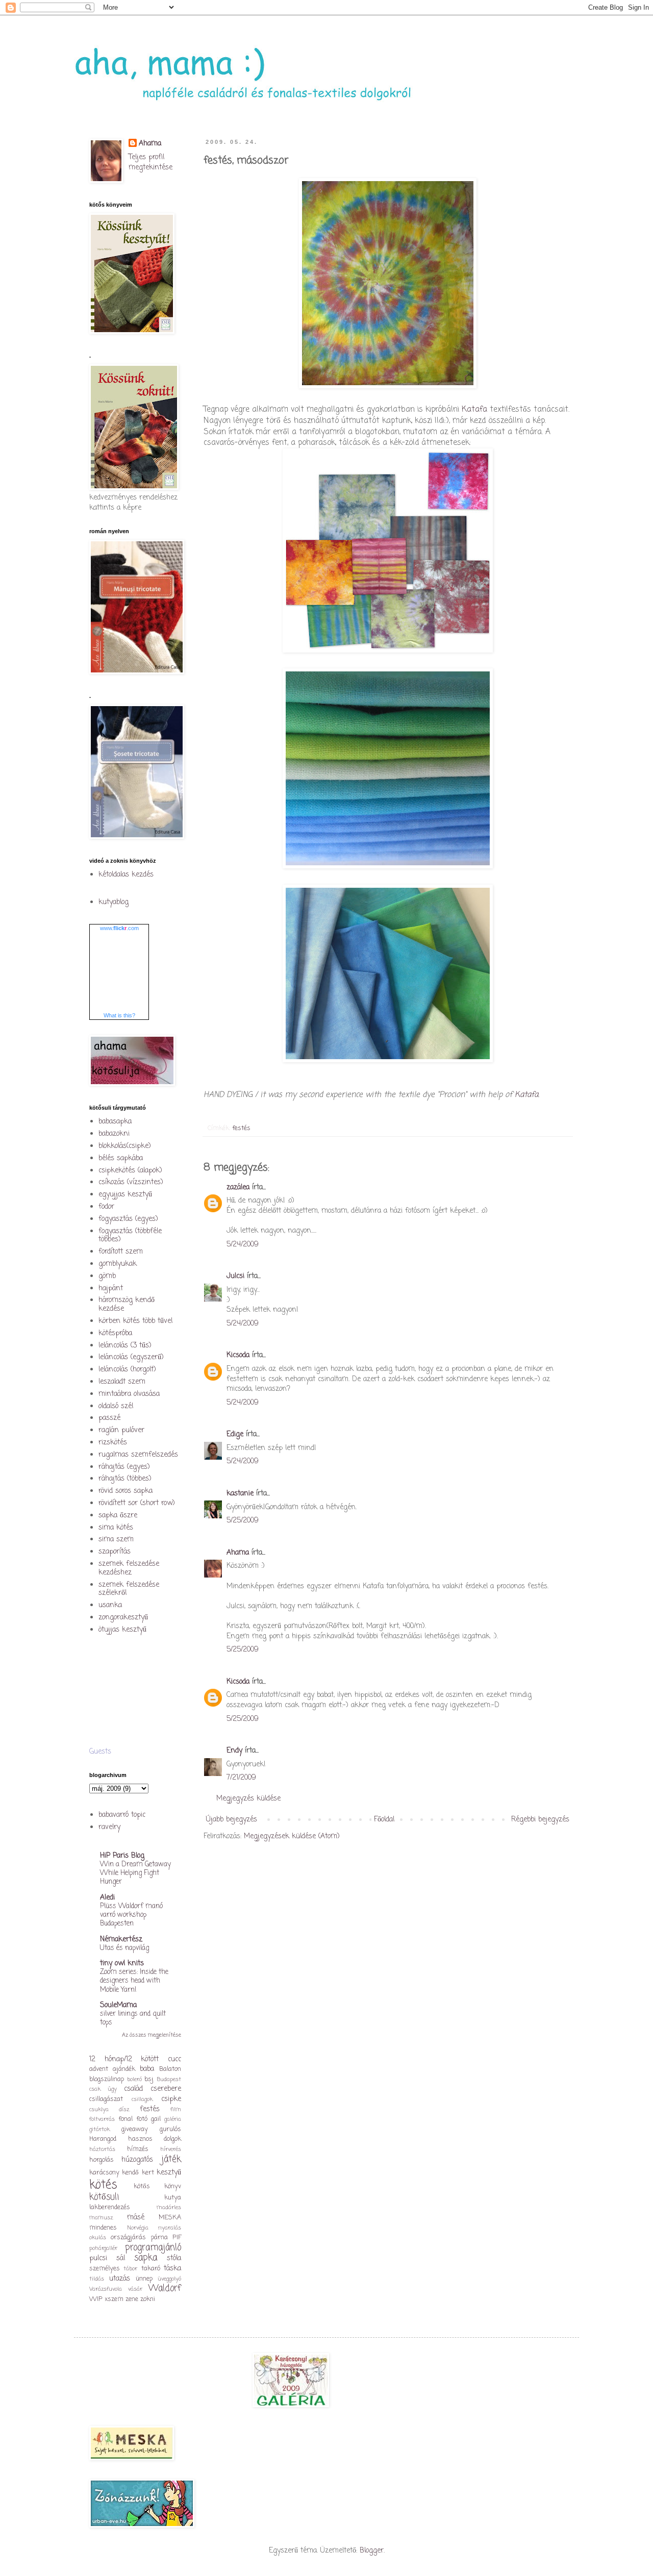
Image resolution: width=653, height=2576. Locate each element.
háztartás (102, 2149)
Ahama (238, 1553)
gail (156, 2119)
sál (121, 2258)
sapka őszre (118, 1516)
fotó (142, 2119)
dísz (124, 2109)
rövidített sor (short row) (137, 1503)
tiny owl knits (122, 1964)
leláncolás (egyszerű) (131, 1357)
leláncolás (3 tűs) (125, 1346)
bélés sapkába (121, 1158)
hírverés (171, 2149)
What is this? (119, 1015)
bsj (149, 2079)
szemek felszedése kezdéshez (129, 1568)
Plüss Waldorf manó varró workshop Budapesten (131, 1915)
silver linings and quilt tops (133, 2018)
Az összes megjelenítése (152, 2035)
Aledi (107, 1898)
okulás (98, 2237)
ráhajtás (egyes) (124, 1467)
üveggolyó (169, 2279)
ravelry (109, 1827)
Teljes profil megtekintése (150, 162)
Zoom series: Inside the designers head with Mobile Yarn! (134, 1981)
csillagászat (106, 2099)
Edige (235, 1434)
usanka (110, 1605)
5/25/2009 (243, 1521)
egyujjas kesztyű (125, 1195)
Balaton (170, 2069)
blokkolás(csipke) (125, 1146)
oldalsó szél (116, 1406)
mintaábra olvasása (129, 1394)
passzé (109, 1418)
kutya (173, 2198)
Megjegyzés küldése (248, 1799)
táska (172, 2269)
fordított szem (121, 1252)
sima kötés (116, 1528)
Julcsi (235, 1276)
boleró (134, 2079)
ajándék (124, 2069)
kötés (103, 2185)
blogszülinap (107, 2079)
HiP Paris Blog (122, 1856)
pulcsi (98, 2258)
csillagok (142, 2099)
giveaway (135, 2129)
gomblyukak (118, 1264)
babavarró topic (122, 1815)
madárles (169, 2207)
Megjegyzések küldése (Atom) (292, 1836)
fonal (125, 2119)
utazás (120, 2279)
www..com (119, 928)
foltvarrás (102, 2119)
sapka (146, 2258)
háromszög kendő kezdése (127, 1305)
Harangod (103, 2139)
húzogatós (137, 2160)
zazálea (238, 1187)
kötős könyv (158, 2186)
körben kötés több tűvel (135, 1321)
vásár (135, 2289)
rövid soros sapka (125, 1491)
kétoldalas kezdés (126, 875)
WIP (96, 2299)
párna (159, 2237)
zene (132, 2299)
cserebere (166, 2089)
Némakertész (121, 1940)
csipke (171, 2099)
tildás (97, 2279)
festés (241, 1128)
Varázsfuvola (106, 2289)
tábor (130, 2269)
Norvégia (138, 2228)
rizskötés (113, 1443)
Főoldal (384, 1820)
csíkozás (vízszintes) (131, 1182)
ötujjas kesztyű (122, 1630)
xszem (114, 2299)
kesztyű (169, 2173)
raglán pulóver (121, 1430)
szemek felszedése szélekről (129, 1589)
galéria (173, 2119)
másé (136, 2218)
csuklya (99, 2109)
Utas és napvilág (124, 1948)
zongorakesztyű (123, 1618)
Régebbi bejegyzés (540, 1820)
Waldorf (165, 2289)
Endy (234, 1751)
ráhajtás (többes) (125, 1479)
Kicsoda (238, 1355)
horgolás (102, 2160)
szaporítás (115, 1552)
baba (147, 2069)
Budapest (169, 2079)
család (133, 2089)
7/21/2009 (241, 1778)
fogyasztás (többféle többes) (130, 1236)
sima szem (116, 1540)
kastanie (240, 1494)
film (176, 2109)
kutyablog (114, 902)
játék (171, 2159)
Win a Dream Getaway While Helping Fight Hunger (135, 1873)
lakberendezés (110, 2207)
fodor (106, 1207)
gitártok (99, 2129)
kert (148, 2173)
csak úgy (103, 2089)
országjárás (128, 2237)
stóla (174, 2258)
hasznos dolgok (155, 2139)
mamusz (101, 2218)
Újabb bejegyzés (232, 1820)
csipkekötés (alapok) (130, 1171)
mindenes (103, 2228)
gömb (107, 1276)
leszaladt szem (122, 1382)
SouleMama (118, 2005)
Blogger (372, 2551)
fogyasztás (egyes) (128, 1219)
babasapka (115, 1122)
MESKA (170, 2218)
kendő (130, 2173)
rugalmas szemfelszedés (138, 1455)
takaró (151, 2269)
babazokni (114, 1134)
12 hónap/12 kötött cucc (135, 2059)
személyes (105, 2269)
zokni (148, 2299)
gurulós (170, 2129)
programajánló (153, 2248)
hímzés (138, 2149)
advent (99, 2069)
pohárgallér (103, 2248)
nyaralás (170, 2228)
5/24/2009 (243, 1245)
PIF (177, 2237)
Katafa (476, 409)
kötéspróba (115, 1333)
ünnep (144, 2279)
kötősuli (104, 2197)
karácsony (104, 2173)
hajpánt (111, 1289)
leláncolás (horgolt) (127, 1370)
